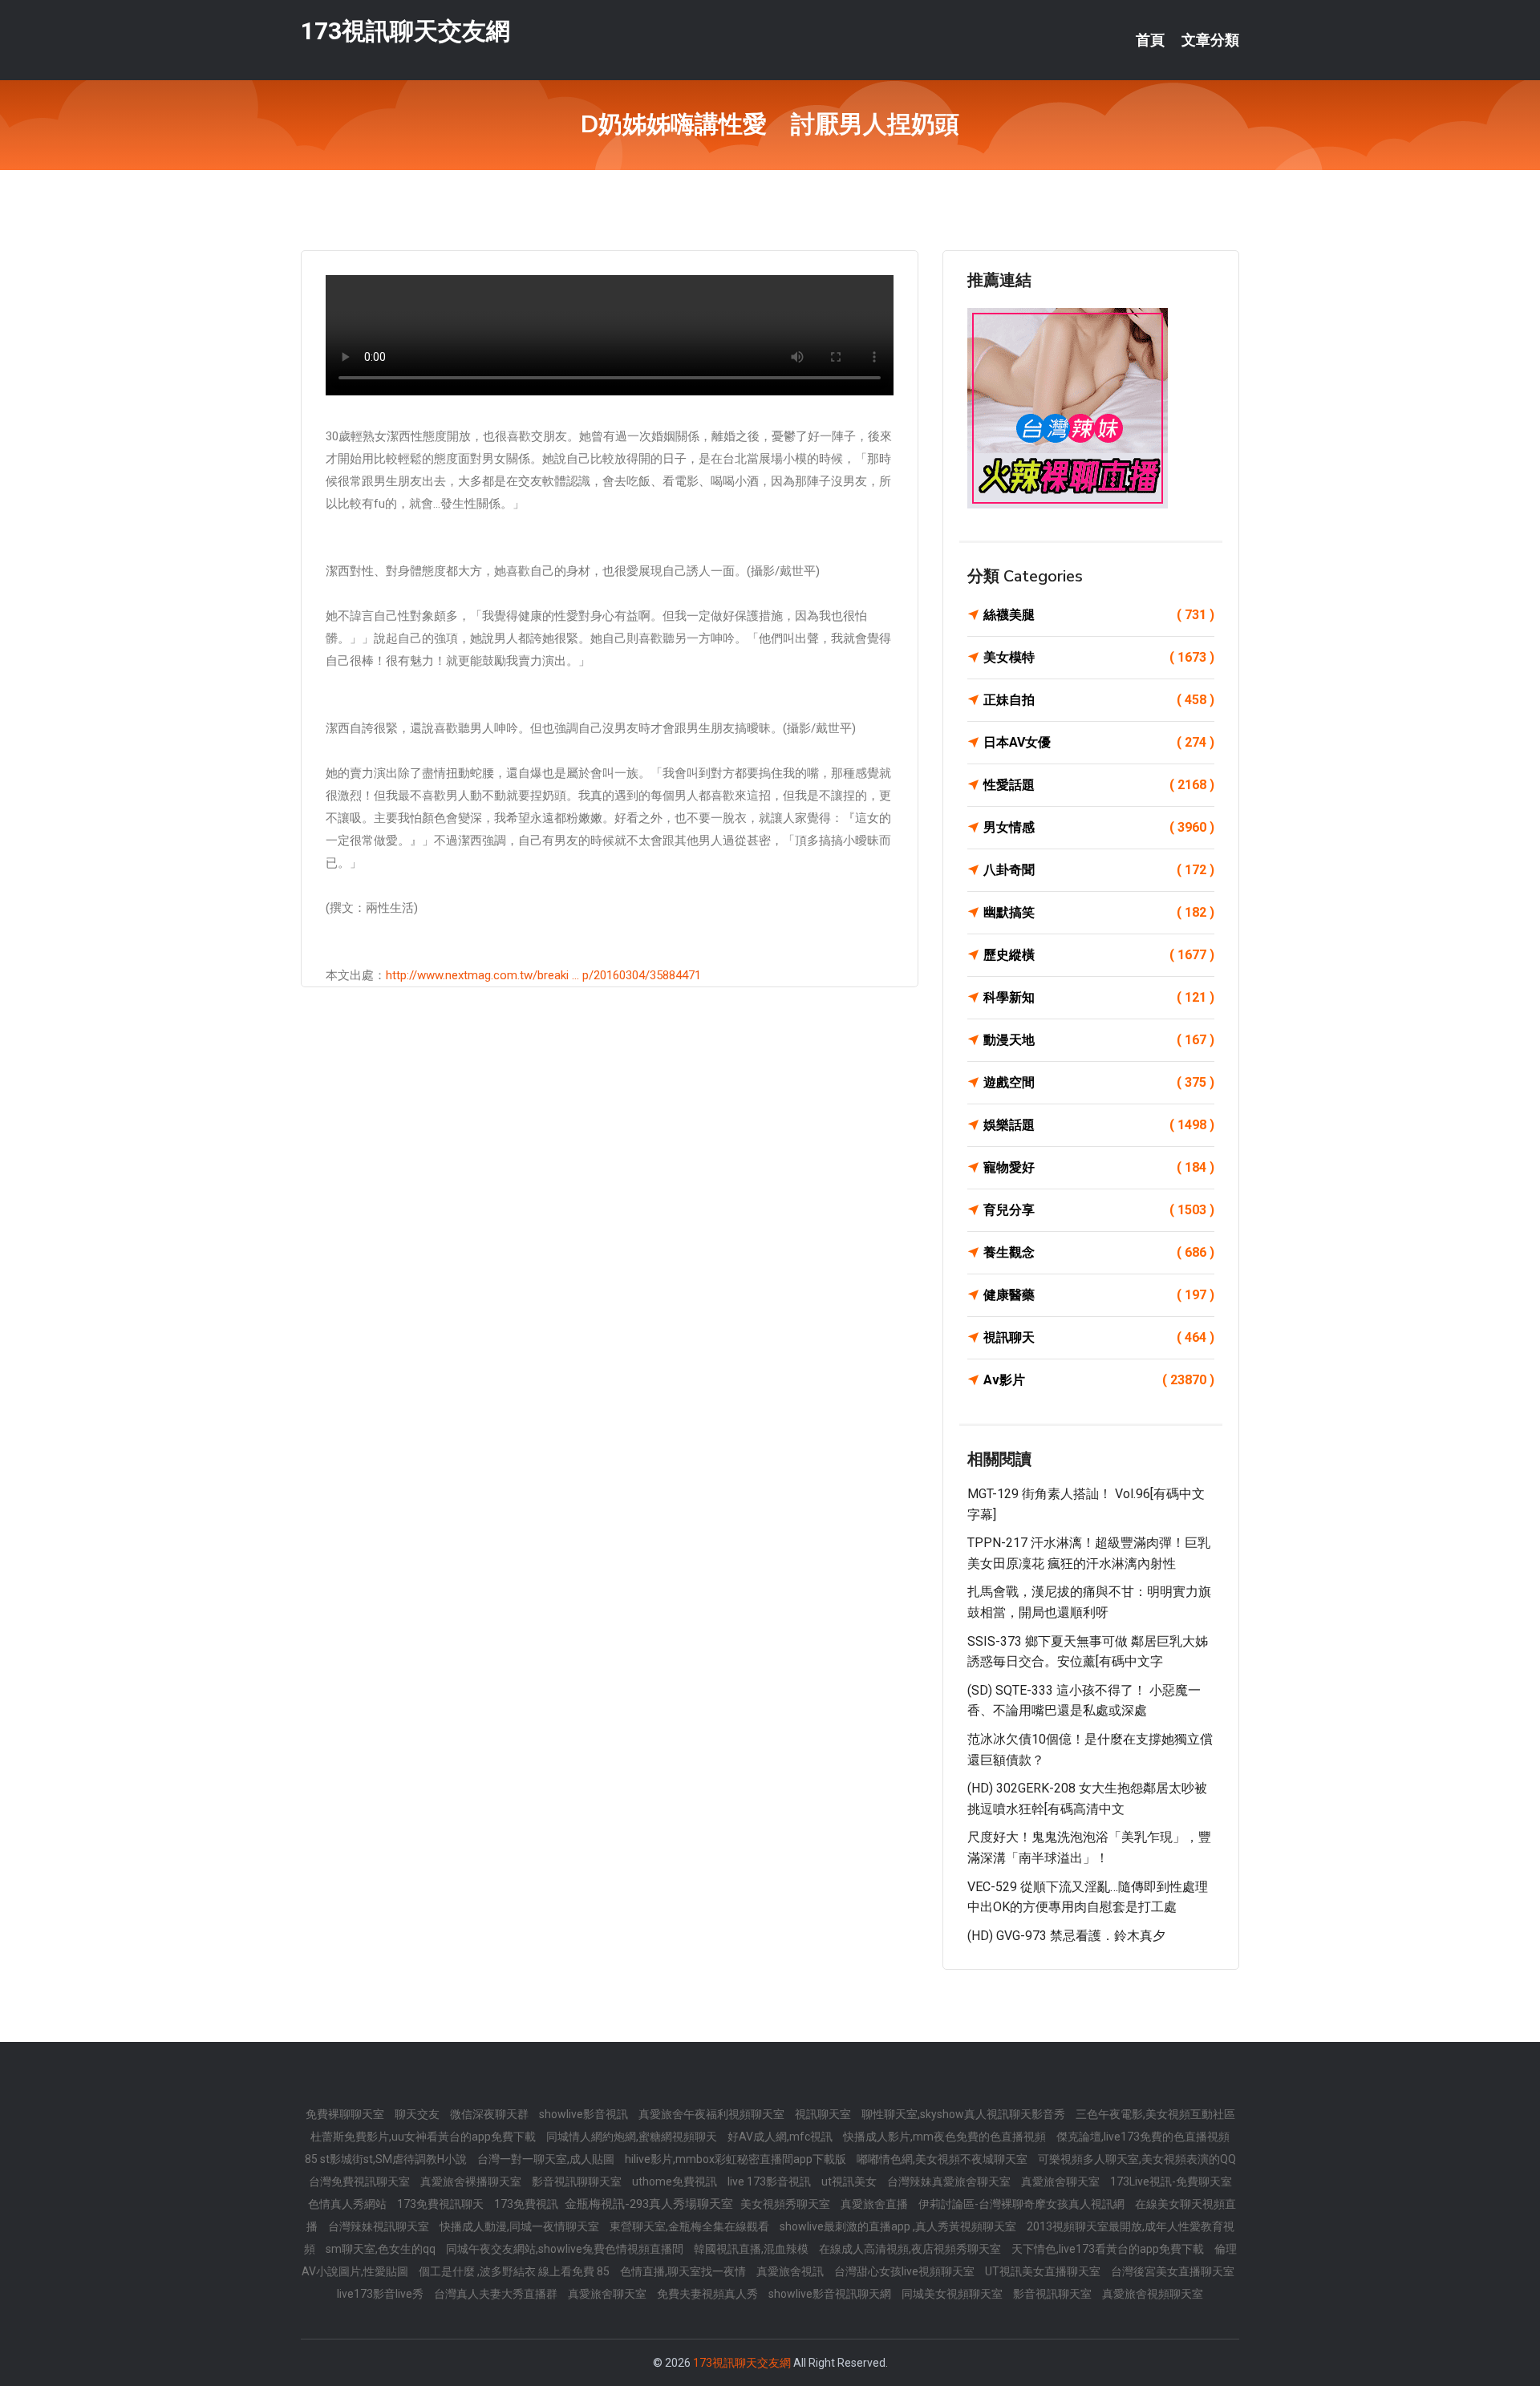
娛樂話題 (1099, 1125)
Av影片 (1099, 1380)
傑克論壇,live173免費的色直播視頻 (1143, 2137)
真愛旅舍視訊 (791, 2271)
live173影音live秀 (381, 2294)
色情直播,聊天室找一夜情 (684, 2271)
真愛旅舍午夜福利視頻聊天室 (713, 2114)
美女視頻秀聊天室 (786, 2204)
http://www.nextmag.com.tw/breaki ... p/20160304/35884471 (543, 975)
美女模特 (1099, 657)
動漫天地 (1099, 1040)
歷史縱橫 (1099, 955)
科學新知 (1099, 997)
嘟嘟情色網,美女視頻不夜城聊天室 (943, 2159)
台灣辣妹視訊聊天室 (380, 2226)
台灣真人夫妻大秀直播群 (497, 2294)
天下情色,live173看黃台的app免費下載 (1109, 2249)
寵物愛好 (1099, 1167)
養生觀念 (1099, 1252)
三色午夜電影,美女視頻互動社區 (1155, 2114)
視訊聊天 (1099, 1337)
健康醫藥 (1099, 1295)
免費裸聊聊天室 (346, 2114)
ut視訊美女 (850, 2181)
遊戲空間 (1099, 1082)
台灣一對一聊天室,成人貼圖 (547, 2159)
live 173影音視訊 (770, 2181)
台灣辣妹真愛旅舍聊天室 (950, 2181)
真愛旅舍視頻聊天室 (1153, 2294)
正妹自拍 (1099, 700)
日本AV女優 (1099, 742)
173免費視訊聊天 (442, 2204)
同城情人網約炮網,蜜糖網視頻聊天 (633, 2137)
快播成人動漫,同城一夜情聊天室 (521, 2226)
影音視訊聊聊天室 (578, 2181)
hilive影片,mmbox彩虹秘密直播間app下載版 (737, 2159)
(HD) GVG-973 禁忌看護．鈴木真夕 (1066, 1936)
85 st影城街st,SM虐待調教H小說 (387, 2159)
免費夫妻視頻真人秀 (709, 2294)
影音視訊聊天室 (1054, 2294)
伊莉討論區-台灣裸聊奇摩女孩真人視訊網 (1023, 2204)
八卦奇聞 (1099, 870)
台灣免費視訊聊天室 (361, 2181)
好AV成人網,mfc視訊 (781, 2137)
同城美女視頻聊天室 (953, 2294)
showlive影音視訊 (585, 2114)
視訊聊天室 (824, 2114)
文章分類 (1210, 40)
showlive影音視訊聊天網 (831, 2294)
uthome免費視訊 (676, 2181)
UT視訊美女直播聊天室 (1044, 2271)
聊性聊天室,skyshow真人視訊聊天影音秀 (965, 2114)
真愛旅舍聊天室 (1062, 2181)
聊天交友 (418, 2114)
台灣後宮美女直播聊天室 (1173, 2271)
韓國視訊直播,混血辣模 (752, 2249)
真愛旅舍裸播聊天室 (472, 2181)
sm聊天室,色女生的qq (382, 2249)
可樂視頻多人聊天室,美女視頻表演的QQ (1137, 2159)
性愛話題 (1099, 785)
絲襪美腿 (1099, 615)
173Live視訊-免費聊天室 (1171, 2181)
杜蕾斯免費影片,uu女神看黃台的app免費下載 (424, 2137)
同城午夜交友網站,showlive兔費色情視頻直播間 (566, 2249)
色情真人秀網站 (349, 2204)
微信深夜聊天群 (490, 2114)
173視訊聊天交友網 (405, 31)
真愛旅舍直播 (875, 2204)
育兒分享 (1099, 1210)
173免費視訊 (527, 2204)
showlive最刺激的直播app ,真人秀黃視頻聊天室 (899, 2226)
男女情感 (1099, 827)
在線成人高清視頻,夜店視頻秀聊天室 (911, 2249)
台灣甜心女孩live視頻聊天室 (906, 2271)
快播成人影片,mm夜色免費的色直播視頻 (946, 2137)
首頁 (1150, 40)
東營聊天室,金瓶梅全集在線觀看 (691, 2226)
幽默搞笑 (1099, 912)
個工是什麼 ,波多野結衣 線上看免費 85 (515, 2271)
